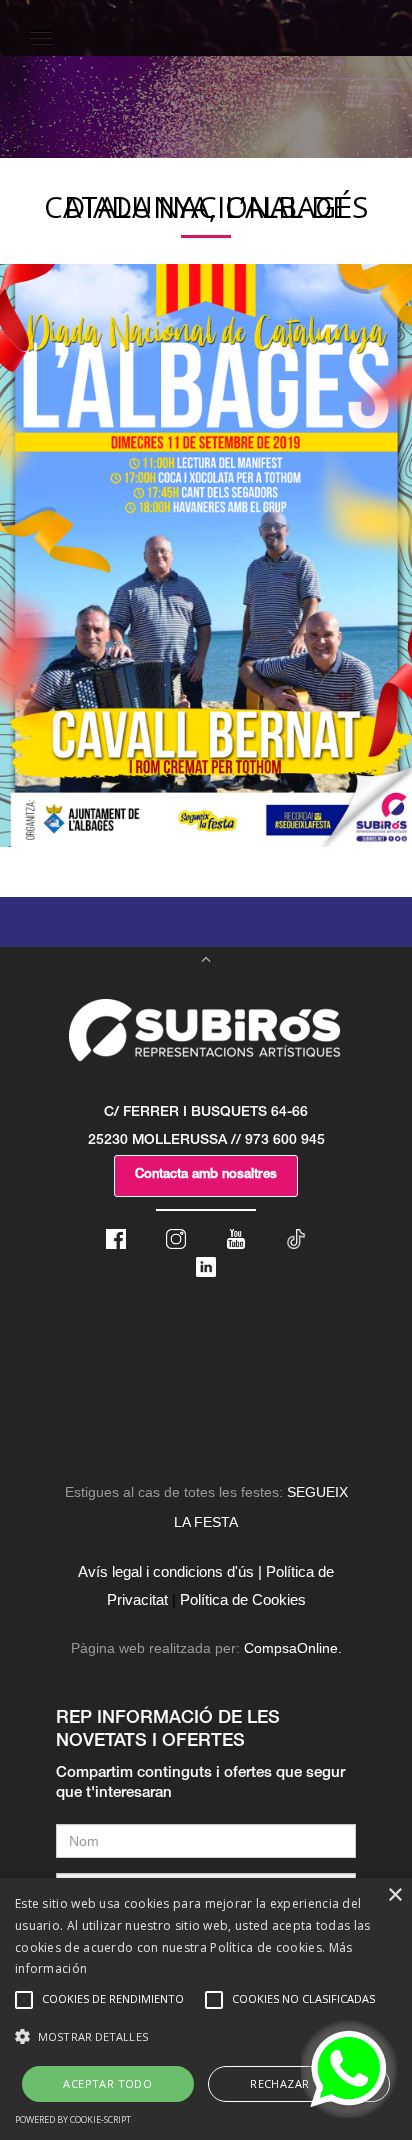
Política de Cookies (243, 1599)
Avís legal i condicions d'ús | (170, 1571)
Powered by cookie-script (73, 2119)
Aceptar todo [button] (107, 2083)
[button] (206, 2037)
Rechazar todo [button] (298, 2083)
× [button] (394, 1895)
